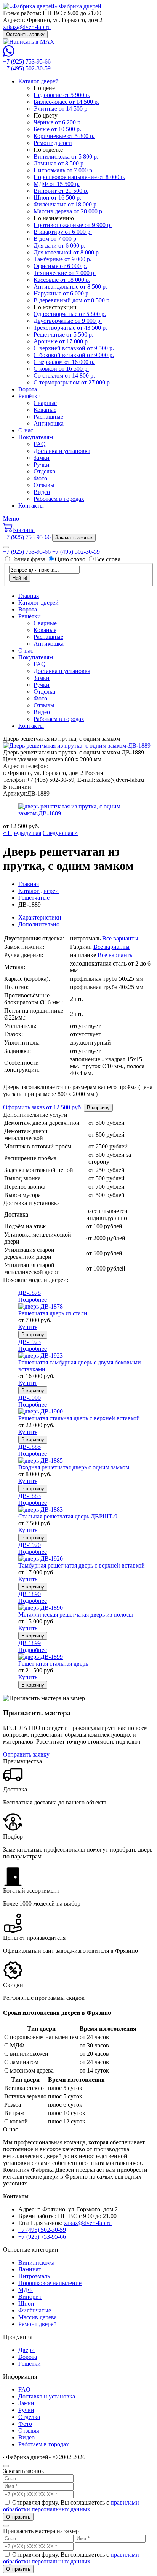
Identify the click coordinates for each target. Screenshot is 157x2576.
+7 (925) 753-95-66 (27, 61)
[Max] (29, 42)
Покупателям (36, 437)
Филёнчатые (35, 2310)
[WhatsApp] (9, 55)
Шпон (26, 2304)
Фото (40, 478)
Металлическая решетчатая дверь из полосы (76, 1614)
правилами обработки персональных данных (71, 2506)
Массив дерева (38, 2317)
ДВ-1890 (30, 1594)
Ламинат (30, 2269)
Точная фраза (29, 559)
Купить (28, 1327)
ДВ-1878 (30, 1293)
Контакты (31, 506)
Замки (42, 458)
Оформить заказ (43, 1107)
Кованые (45, 410)
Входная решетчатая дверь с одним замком (74, 1467)
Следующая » (60, 833)
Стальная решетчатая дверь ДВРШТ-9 (68, 1516)
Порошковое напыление (50, 2283)
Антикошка (49, 423)
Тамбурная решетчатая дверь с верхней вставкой (82, 1565)
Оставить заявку (25, 34)
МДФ (26, 2290)
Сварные (45, 403)
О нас (26, 430)
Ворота (28, 389)
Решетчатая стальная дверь (53, 1664)
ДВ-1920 (30, 1545)
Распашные (48, 417)
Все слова (108, 559)
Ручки (42, 465)
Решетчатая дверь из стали (53, 1313)
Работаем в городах (59, 499)
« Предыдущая (22, 833)
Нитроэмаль (34, 2276)
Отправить (18, 2517)
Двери (26, 2350)
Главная (29, 596)
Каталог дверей (38, 81)
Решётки (30, 396)
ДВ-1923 (30, 1342)
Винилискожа (36, 2262)
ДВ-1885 (30, 1447)
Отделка (44, 471)
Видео (42, 492)
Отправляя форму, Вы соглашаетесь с (71, 2506)
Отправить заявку (26, 1754)
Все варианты (120, 938)
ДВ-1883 (30, 1496)
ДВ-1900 (30, 1398)
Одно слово (70, 559)
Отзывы (44, 485)
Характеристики (40, 917)
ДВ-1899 (30, 1643)
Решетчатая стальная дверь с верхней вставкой (79, 1418)
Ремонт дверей (38, 2324)
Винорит (30, 2297)
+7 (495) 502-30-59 (27, 68)
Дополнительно (39, 924)
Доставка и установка (62, 451)
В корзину (98, 1108)
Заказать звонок (74, 538)
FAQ (40, 444)
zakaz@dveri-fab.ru (27, 27)
